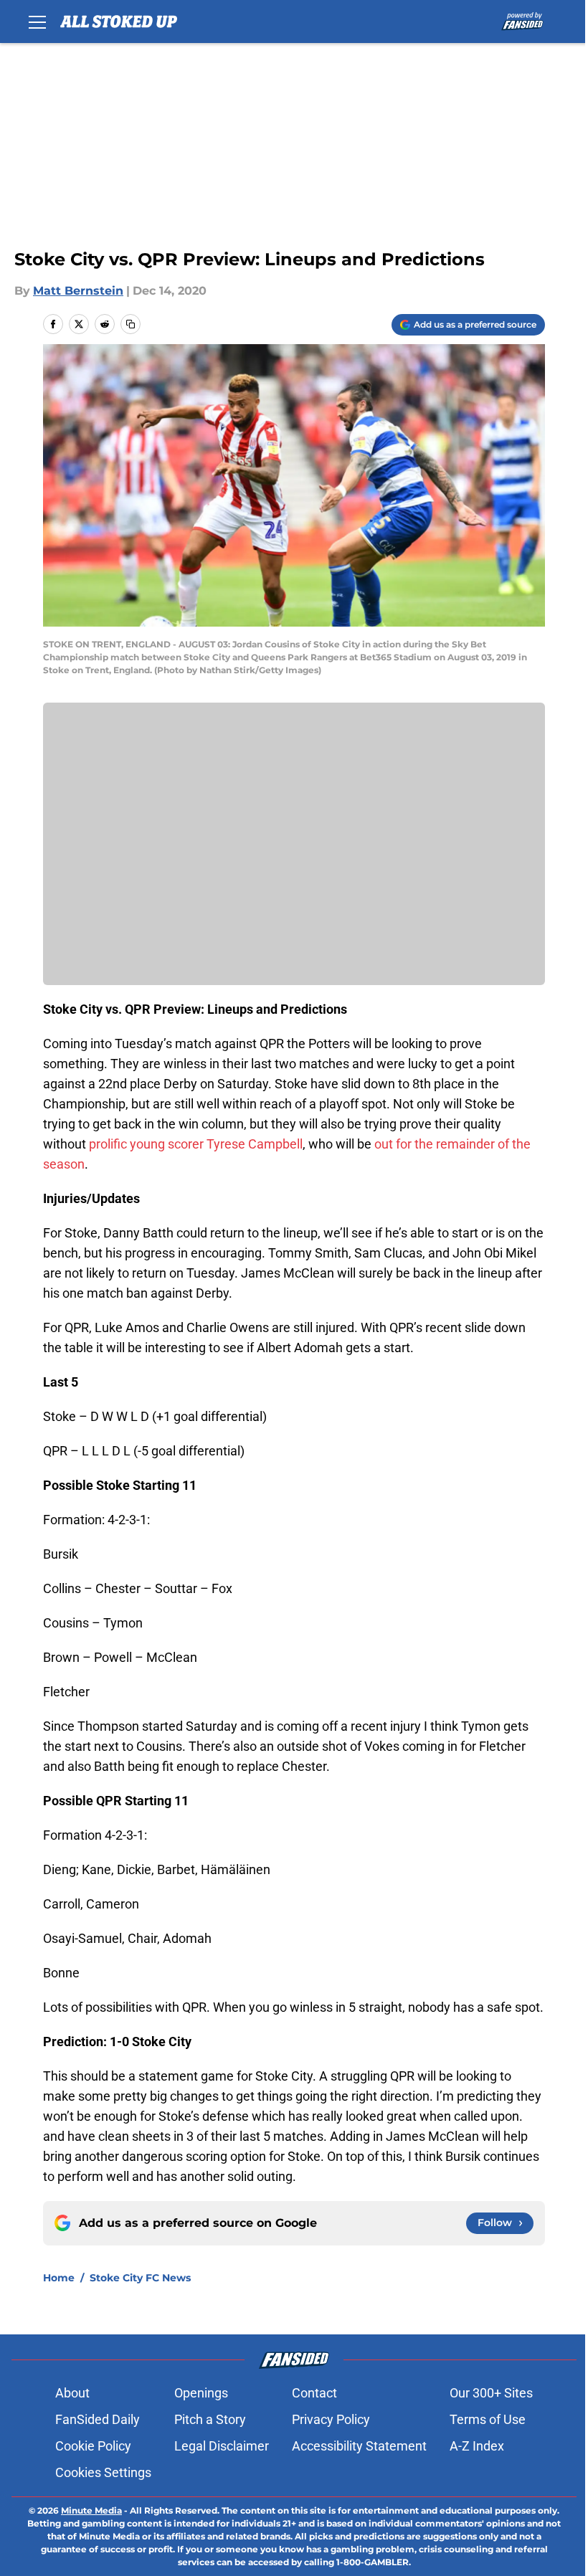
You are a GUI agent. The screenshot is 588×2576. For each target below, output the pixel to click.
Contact (314, 2393)
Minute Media (91, 2510)
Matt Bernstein (78, 291)
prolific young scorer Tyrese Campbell (196, 1144)
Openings (201, 2393)
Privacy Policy (331, 2419)
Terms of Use (488, 2419)
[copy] (131, 324)
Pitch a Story (210, 2419)
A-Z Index (477, 2446)
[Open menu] (37, 22)
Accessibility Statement (359, 2446)
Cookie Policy (93, 2446)
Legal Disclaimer (222, 2446)
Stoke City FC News (140, 2278)
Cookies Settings (103, 2472)
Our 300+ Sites (491, 2393)
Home (59, 2278)
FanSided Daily (98, 2419)
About (72, 2393)
